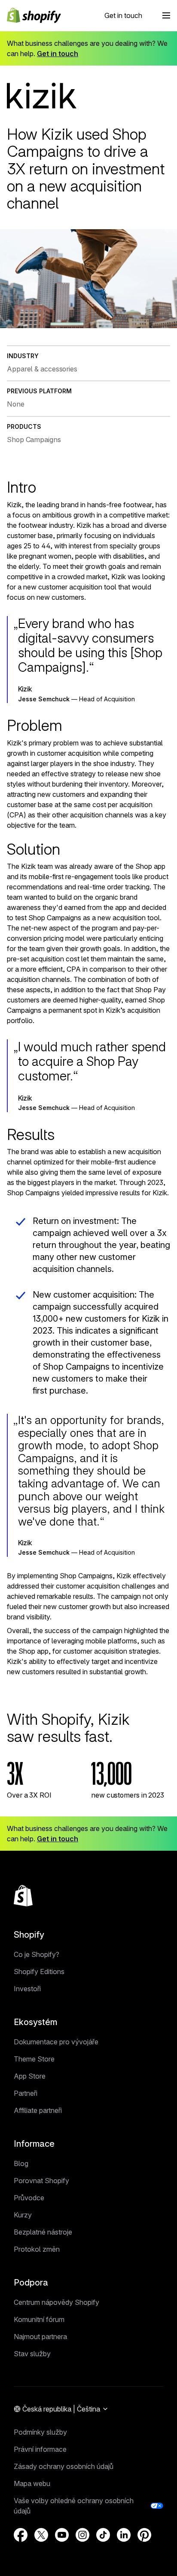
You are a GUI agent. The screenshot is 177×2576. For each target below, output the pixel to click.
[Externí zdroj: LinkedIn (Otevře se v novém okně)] (124, 2535)
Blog (21, 2163)
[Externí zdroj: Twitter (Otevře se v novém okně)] (41, 2535)
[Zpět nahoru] (23, 1896)
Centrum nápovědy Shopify (56, 2302)
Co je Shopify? (37, 1954)
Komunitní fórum (39, 2319)
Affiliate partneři (38, 2110)
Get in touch (123, 15)
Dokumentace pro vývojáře (56, 2042)
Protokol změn (37, 2249)
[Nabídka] (166, 15)
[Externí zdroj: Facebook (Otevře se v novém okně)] (21, 2535)
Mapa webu (32, 2483)
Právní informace (40, 2449)
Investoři (27, 1989)
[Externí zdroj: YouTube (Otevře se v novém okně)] (62, 2535)
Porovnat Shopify (41, 2181)
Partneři (26, 2093)
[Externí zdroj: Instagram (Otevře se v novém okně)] (82, 2535)
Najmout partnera (40, 2337)
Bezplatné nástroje (43, 2232)
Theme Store (34, 2059)
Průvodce (29, 2198)
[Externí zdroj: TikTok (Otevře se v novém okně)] (103, 2535)
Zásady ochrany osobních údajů (64, 2466)
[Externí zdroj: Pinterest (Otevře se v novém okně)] (144, 2535)
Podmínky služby (40, 2432)
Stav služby (32, 2354)
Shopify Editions (39, 1972)
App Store (30, 2076)
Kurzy (23, 2215)
